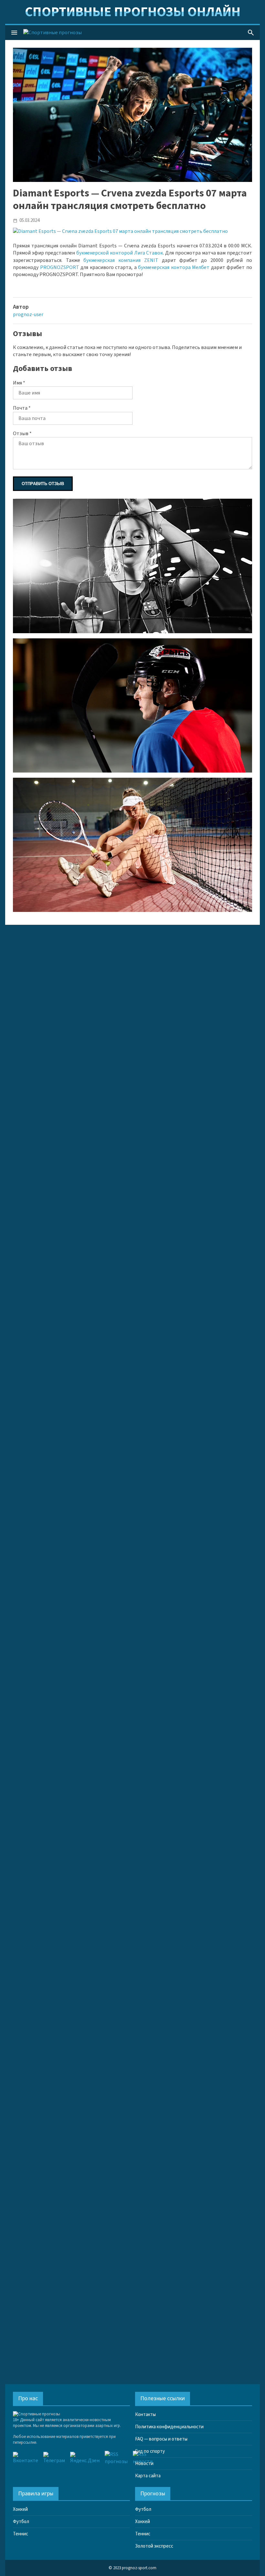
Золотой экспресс (154, 2546)
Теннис (21, 2534)
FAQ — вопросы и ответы (161, 2439)
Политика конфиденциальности (169, 2427)
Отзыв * (22, 434)
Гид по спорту (150, 2451)
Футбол (21, 2522)
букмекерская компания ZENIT (121, 260)
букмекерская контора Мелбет (174, 267)
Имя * (19, 383)
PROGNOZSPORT (60, 267)
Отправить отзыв (43, 484)
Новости (144, 2464)
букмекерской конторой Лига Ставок (120, 253)
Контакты (145, 2415)
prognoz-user (28, 315)
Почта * (22, 408)
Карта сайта (148, 2476)
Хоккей (20, 2509)
